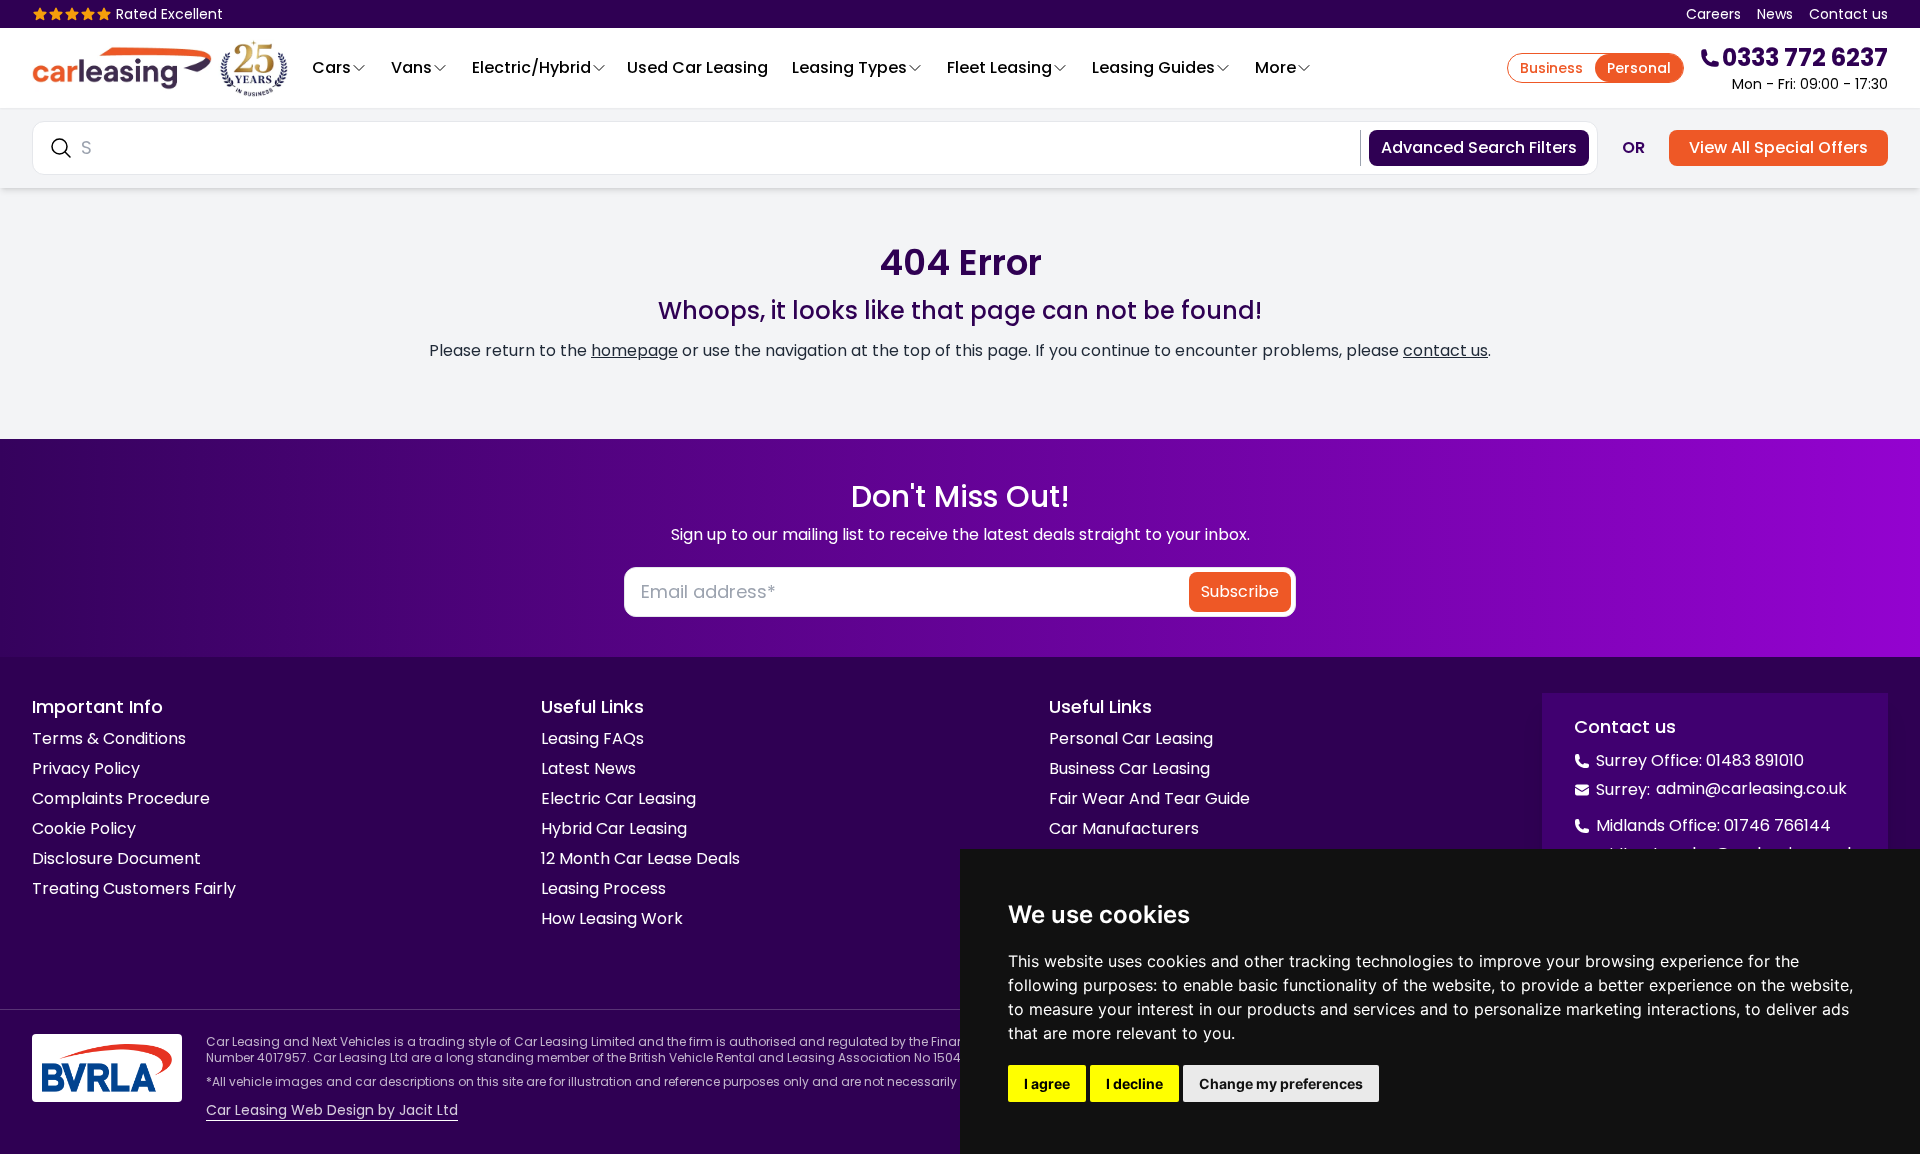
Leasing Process (603, 888)
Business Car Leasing (1129, 768)
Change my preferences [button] (1281, 1083)
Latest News (588, 768)
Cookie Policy (84, 828)
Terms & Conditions (109, 738)
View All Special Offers (1778, 147)
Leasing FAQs (592, 738)
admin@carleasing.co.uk (1751, 788)
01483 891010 (1755, 760)
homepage (634, 350)
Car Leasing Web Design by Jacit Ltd (332, 1110)
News (1775, 14)
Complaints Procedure (121, 798)
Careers (1713, 14)
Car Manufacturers (1124, 828)
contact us (1445, 350)
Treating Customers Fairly (134, 888)
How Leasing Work (612, 918)
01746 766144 (1777, 825)
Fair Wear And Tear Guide (1149, 798)
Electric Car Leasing (618, 798)
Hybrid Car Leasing (614, 828)
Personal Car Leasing (1131, 738)
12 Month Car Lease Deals (640, 858)
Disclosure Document (116, 858)
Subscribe (1240, 591)
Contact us (1848, 14)
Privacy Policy (86, 768)
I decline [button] (1134, 1083)
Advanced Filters (1479, 147)
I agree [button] (1047, 1083)
